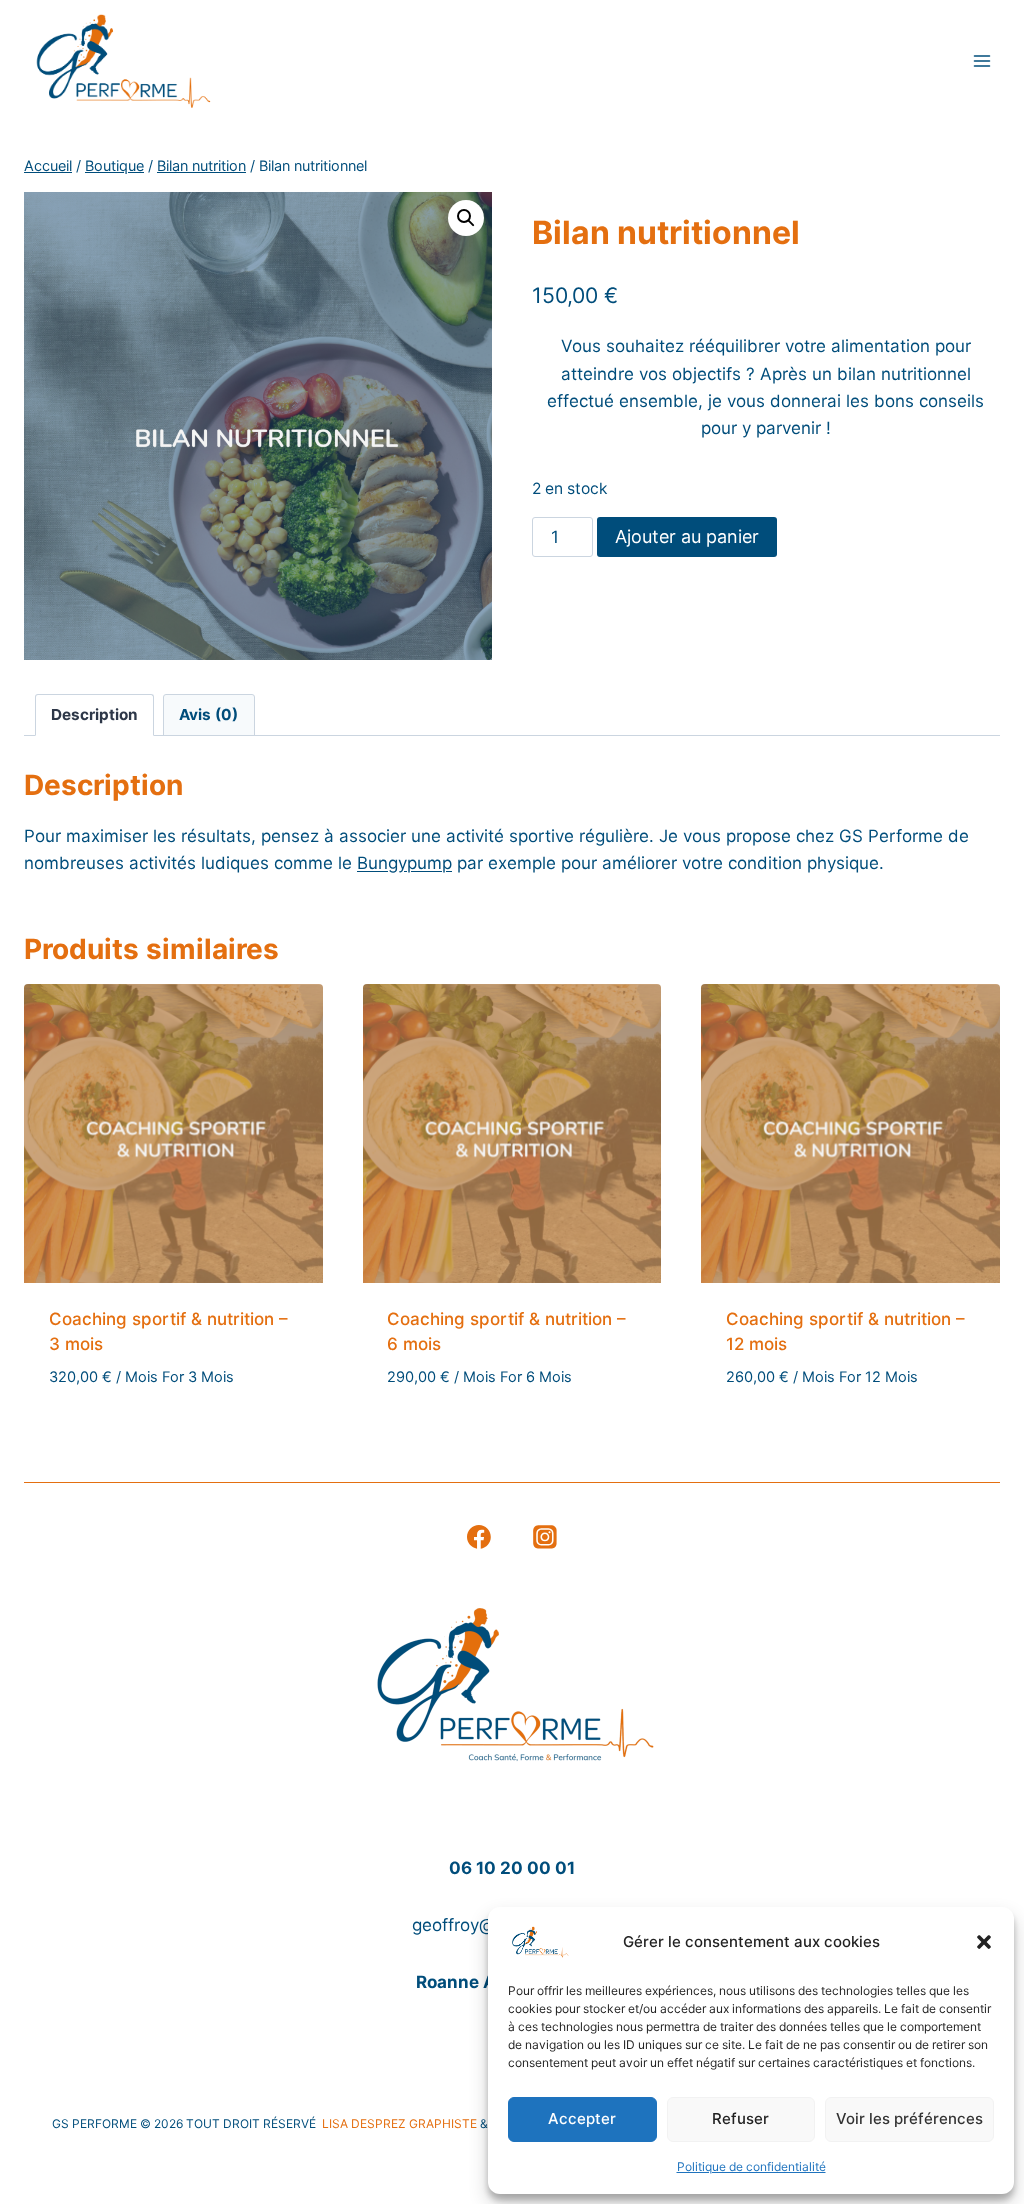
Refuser (740, 2118)
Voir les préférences (909, 2118)
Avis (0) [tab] (208, 714)
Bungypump (404, 863)
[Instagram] (546, 1537)
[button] (984, 1942)
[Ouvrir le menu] (981, 61)
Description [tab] (94, 714)
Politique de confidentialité (751, 2166)
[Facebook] (479, 1537)
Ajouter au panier (687, 536)
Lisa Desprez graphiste (401, 2123)
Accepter (582, 2118)
